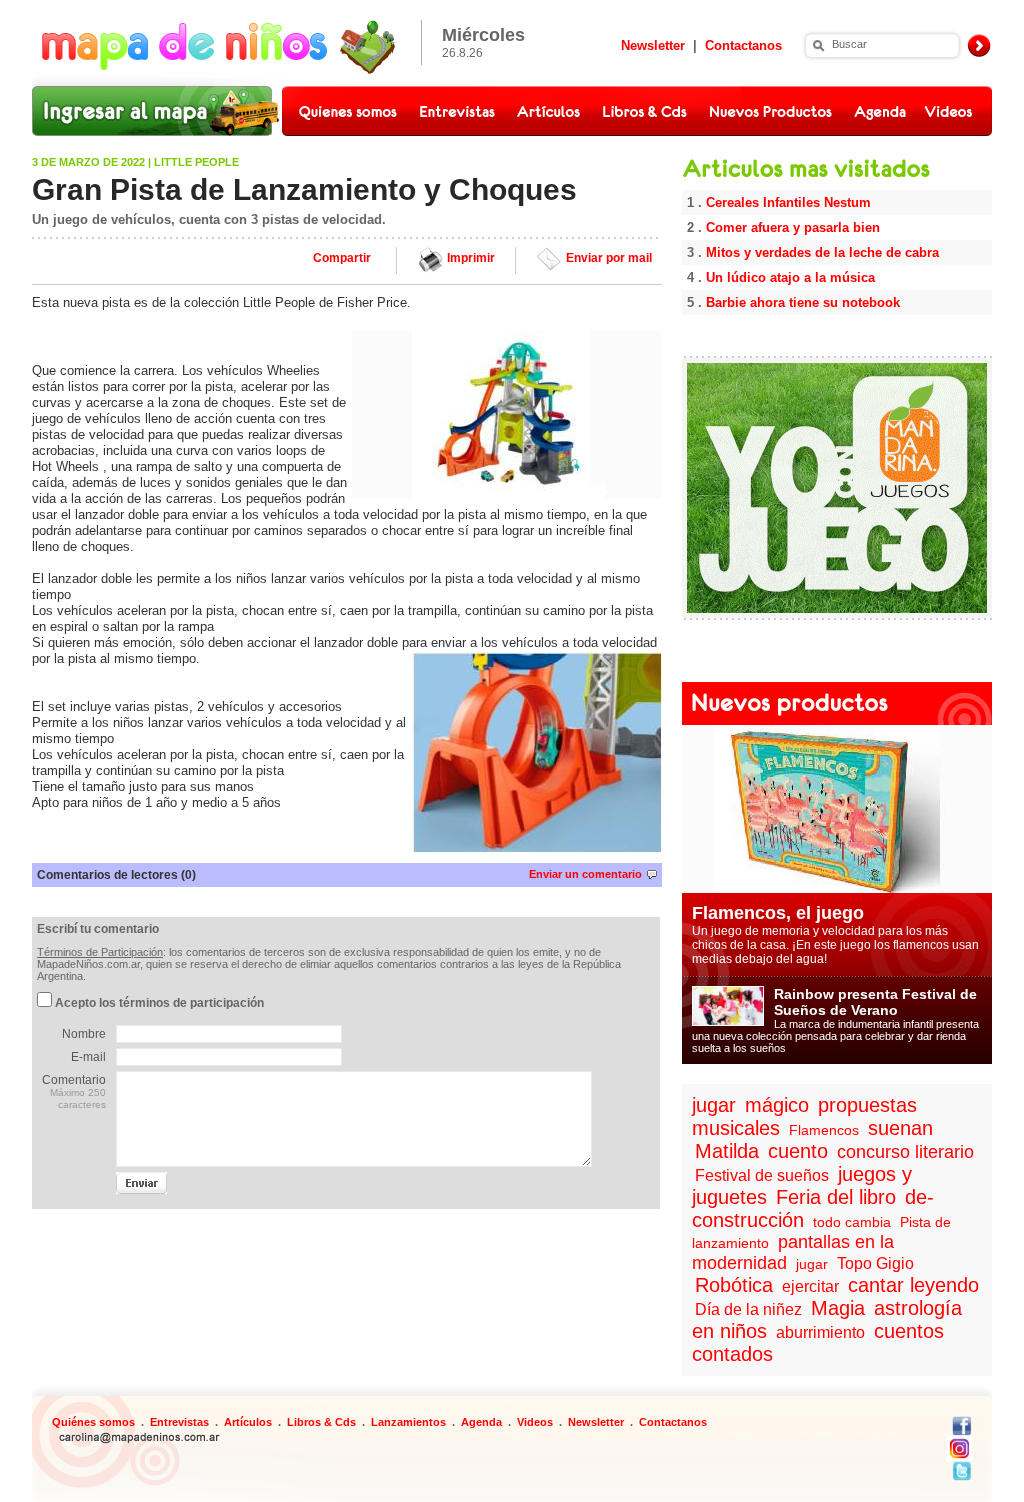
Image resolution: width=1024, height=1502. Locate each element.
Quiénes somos (93, 1422)
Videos (535, 1422)
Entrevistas (179, 1422)
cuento (798, 1151)
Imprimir (471, 258)
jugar (714, 1105)
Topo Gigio (875, 1263)
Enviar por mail (609, 258)
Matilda (727, 1151)
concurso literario (905, 1152)
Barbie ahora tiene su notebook (803, 302)
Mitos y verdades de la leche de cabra (822, 252)
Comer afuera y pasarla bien (793, 227)
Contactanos (743, 45)
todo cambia (852, 1222)
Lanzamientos (408, 1422)
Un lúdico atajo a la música (790, 277)
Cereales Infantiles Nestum (788, 202)
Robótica (734, 1285)
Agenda (481, 1422)
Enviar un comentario (585, 874)
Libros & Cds (321, 1422)
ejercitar (810, 1286)
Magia (838, 1308)
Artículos (248, 1422)
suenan (900, 1128)
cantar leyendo (913, 1285)
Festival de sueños (762, 1175)
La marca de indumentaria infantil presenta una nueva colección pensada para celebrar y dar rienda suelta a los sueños (835, 1021)
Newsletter (653, 45)
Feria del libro (836, 1197)
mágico (777, 1105)
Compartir (342, 258)
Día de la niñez (748, 1309)
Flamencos (824, 1130)
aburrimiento (820, 1332)
